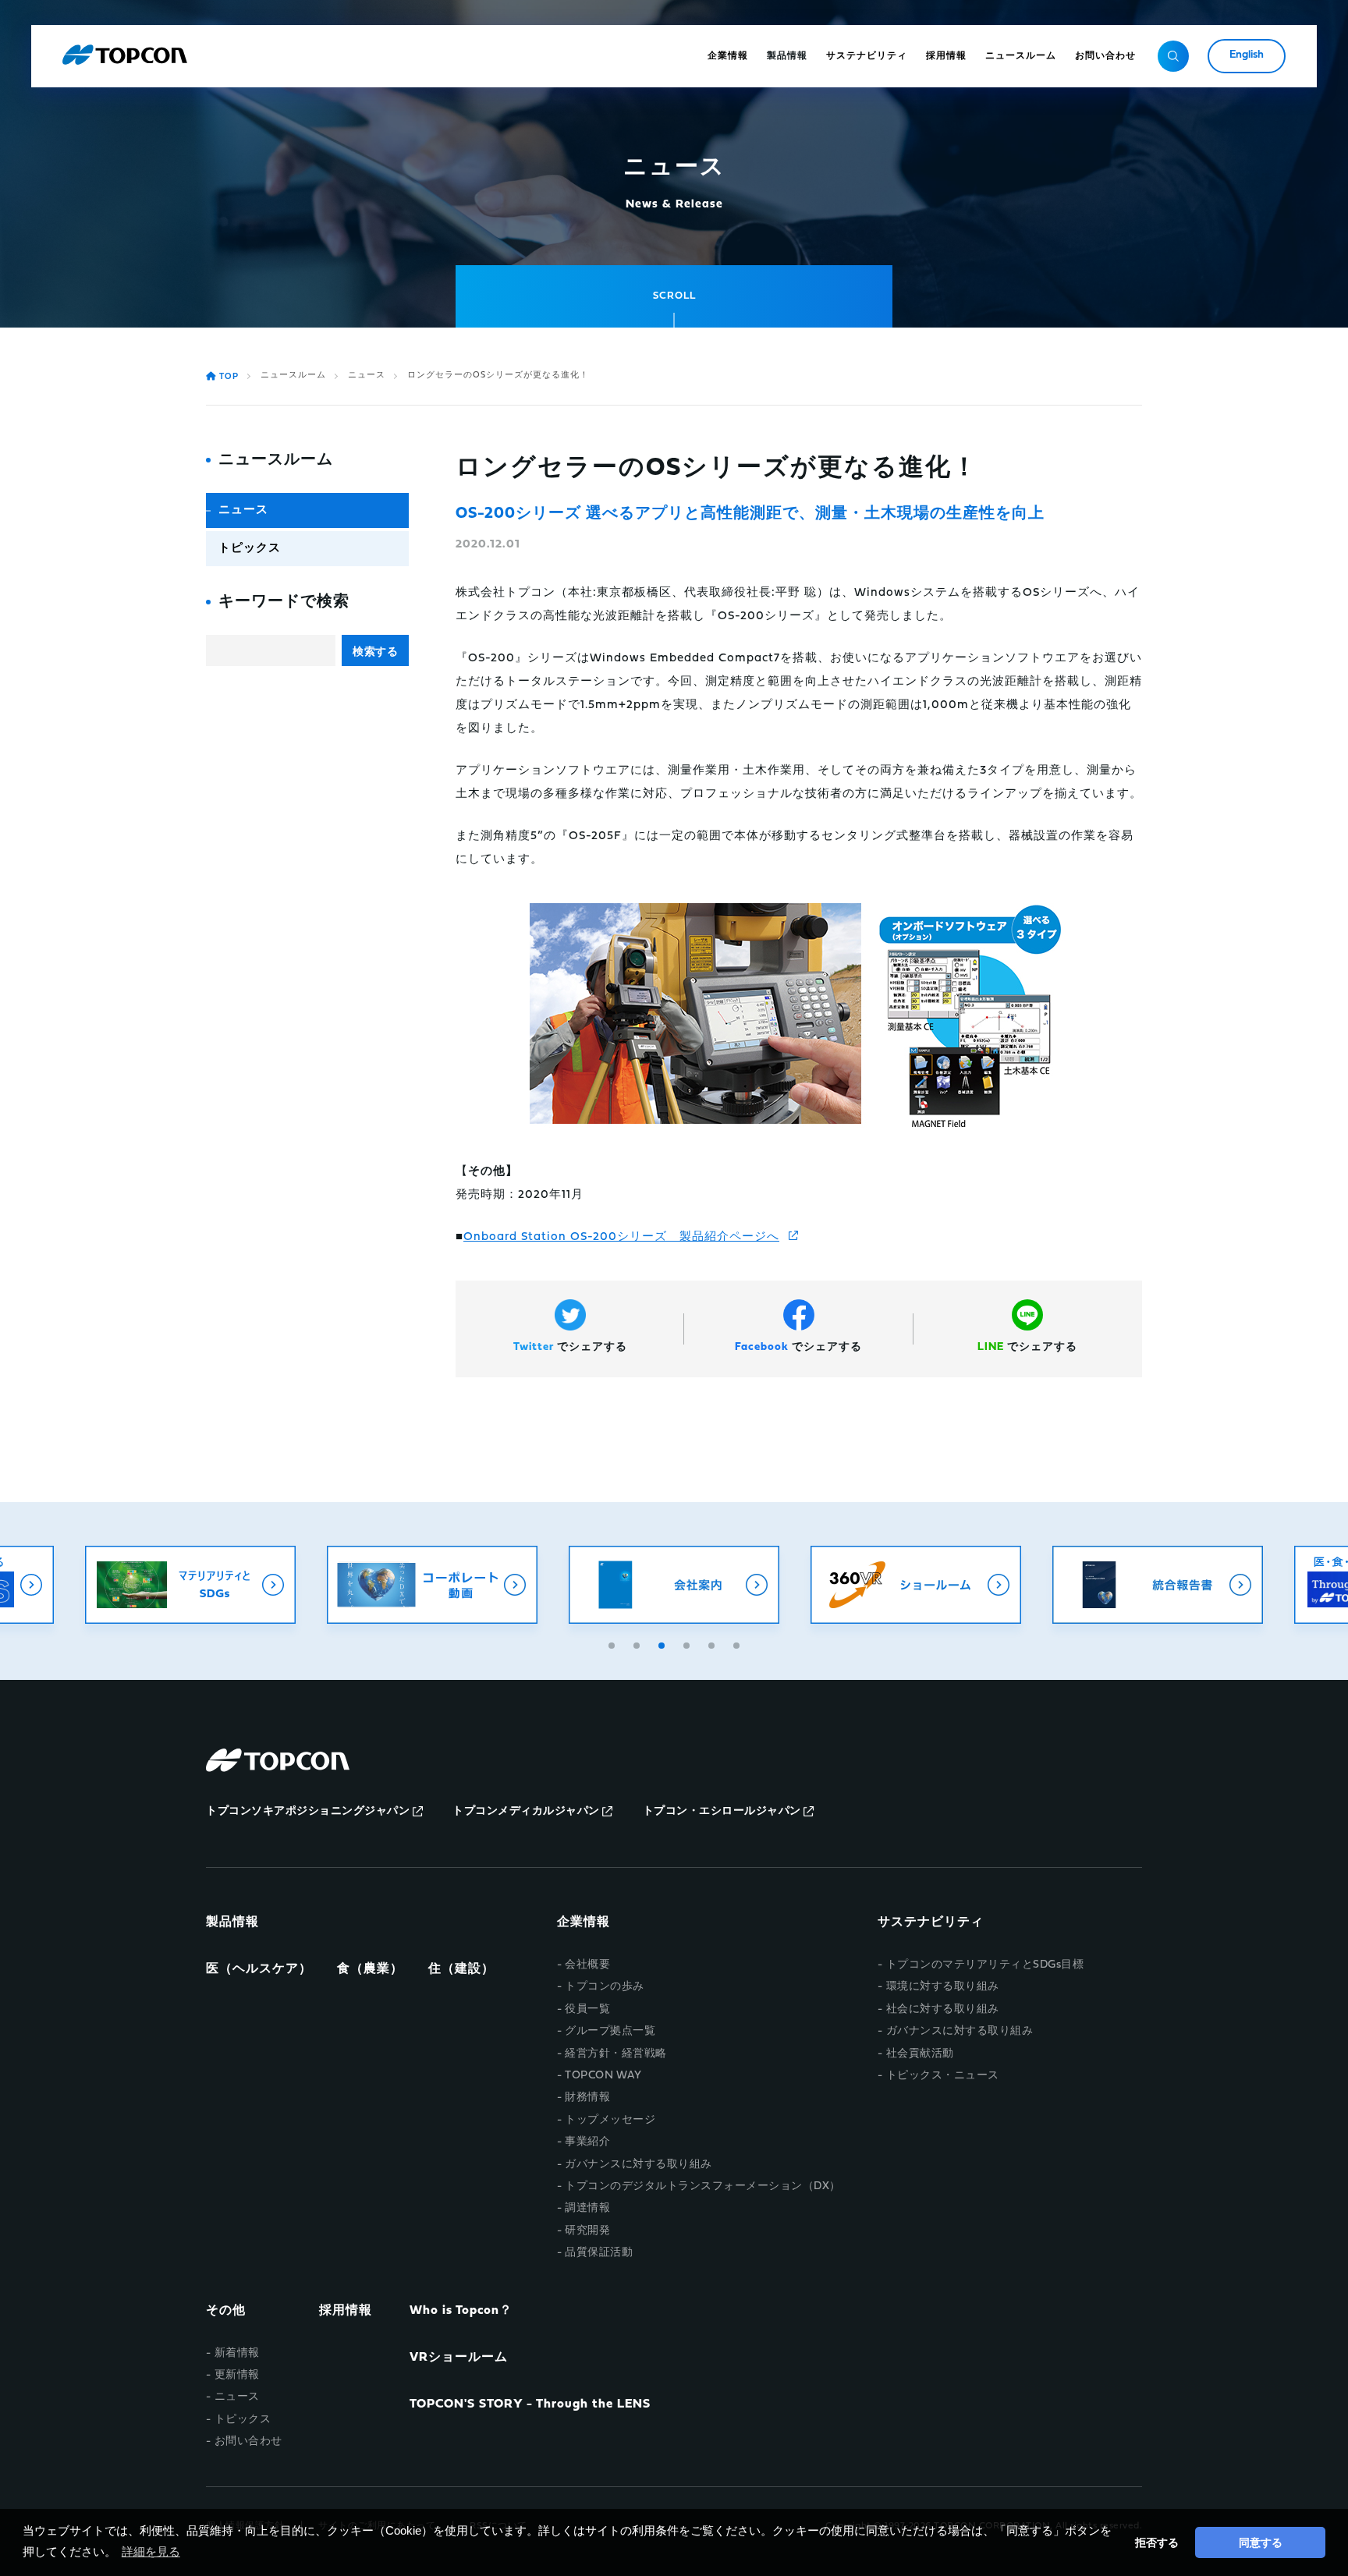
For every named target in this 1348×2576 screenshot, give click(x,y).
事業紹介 (587, 2142)
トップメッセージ (610, 2120)
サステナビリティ (931, 1922)
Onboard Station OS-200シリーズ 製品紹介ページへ (621, 1237)
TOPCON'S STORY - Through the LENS (530, 2404)
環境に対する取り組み (943, 1987)
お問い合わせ (248, 2441)
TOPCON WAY (603, 2076)
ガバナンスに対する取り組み (639, 2165)
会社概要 (587, 1965)
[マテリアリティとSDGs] (190, 1585)
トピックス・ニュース (943, 2076)
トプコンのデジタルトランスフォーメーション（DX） (703, 2186)
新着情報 (237, 2353)
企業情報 (584, 1922)
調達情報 (587, 2208)
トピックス (250, 549)
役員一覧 (587, 2009)
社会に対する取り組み (943, 2009)
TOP (229, 377)
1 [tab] (613, 1643)
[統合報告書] (1158, 1585)
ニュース (367, 376)
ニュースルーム (293, 376)
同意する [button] (1261, 2542)
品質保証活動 (599, 2253)
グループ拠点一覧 (610, 2031)
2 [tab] (638, 1643)
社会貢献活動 (920, 2054)
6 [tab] (738, 1643)
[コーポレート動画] (432, 1585)
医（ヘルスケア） (259, 1969)
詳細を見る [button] (151, 2551)
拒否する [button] (1157, 2542)
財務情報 (587, 2098)
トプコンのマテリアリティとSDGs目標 (985, 1965)
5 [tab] (713, 1643)
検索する (375, 651)
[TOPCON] (125, 56)
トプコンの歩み (605, 1987)
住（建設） (461, 1969)
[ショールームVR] (916, 1585)
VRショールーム (459, 2358)
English (1247, 55)
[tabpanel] (674, 1585)
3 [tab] (663, 1643)
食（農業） (370, 1969)
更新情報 (237, 2375)
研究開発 (587, 2231)
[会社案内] (674, 1585)
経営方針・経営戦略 (616, 2054)
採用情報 (346, 2311)
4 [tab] (688, 1643)
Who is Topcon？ (461, 2311)
